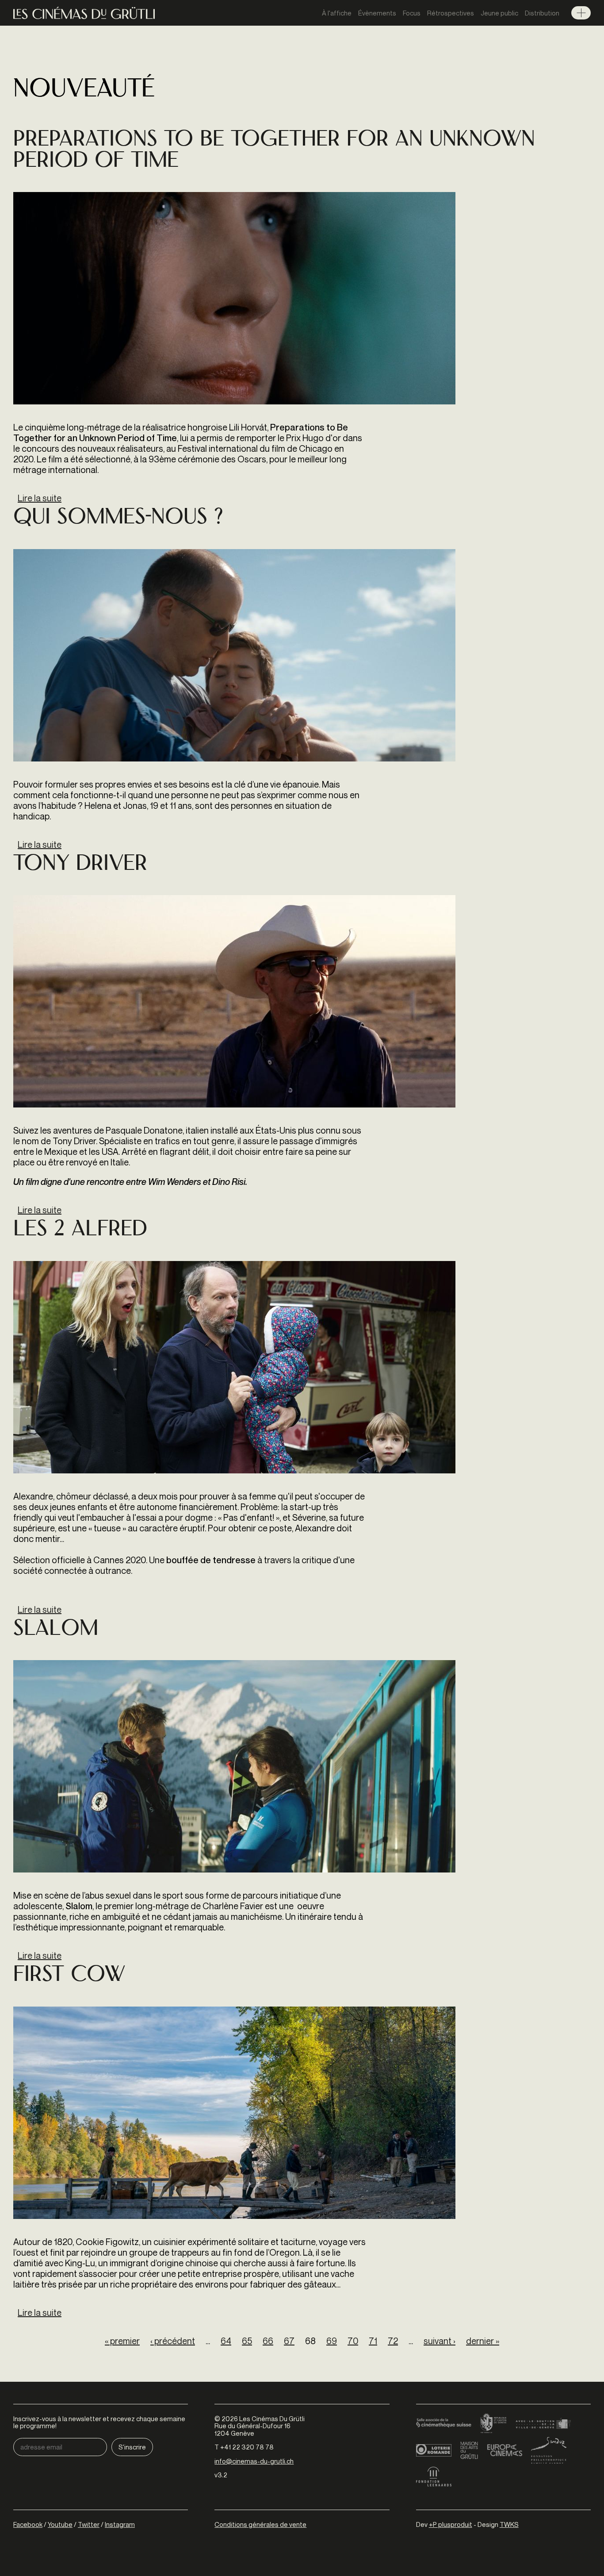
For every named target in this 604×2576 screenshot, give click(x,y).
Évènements (377, 13)
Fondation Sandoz (549, 2450)
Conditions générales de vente (260, 2524)
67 (289, 2341)
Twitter (89, 2524)
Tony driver (80, 865)
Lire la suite (40, 498)
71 (373, 2341)
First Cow (69, 1976)
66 (268, 2341)
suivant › (440, 2341)
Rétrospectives (451, 13)
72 (393, 2341)
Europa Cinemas (505, 2450)
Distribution (542, 13)
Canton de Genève (493, 2424)
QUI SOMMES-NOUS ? (118, 518)
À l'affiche (337, 13)
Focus (412, 13)
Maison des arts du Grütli (469, 2450)
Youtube (60, 2524)
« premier (122, 2341)
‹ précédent (173, 2341)
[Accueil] (84, 13)
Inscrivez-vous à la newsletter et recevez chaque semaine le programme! (99, 2422)
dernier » (483, 2341)
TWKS (509, 2524)
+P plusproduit (451, 2524)
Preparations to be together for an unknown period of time (274, 151)
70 (353, 2341)
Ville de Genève (543, 2424)
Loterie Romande (434, 2450)
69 (332, 2341)
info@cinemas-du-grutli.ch (254, 2461)
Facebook (28, 2524)
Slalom (56, 1630)
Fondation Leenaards (434, 2477)
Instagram (120, 2524)
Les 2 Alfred (80, 1230)
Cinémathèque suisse (444, 2424)
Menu (581, 13)
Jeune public (499, 13)
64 (226, 2341)
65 (247, 2341)
